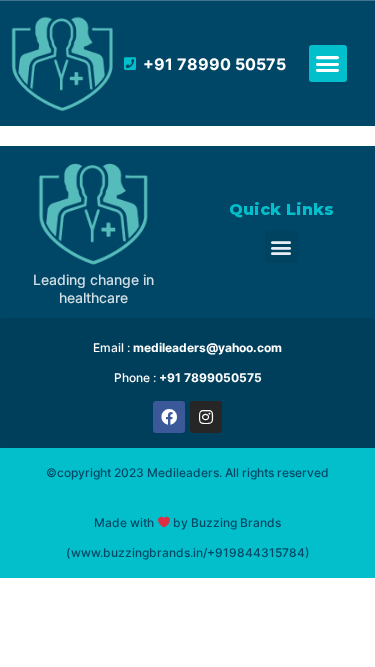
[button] (328, 64)
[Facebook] (169, 417)
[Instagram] (206, 417)
